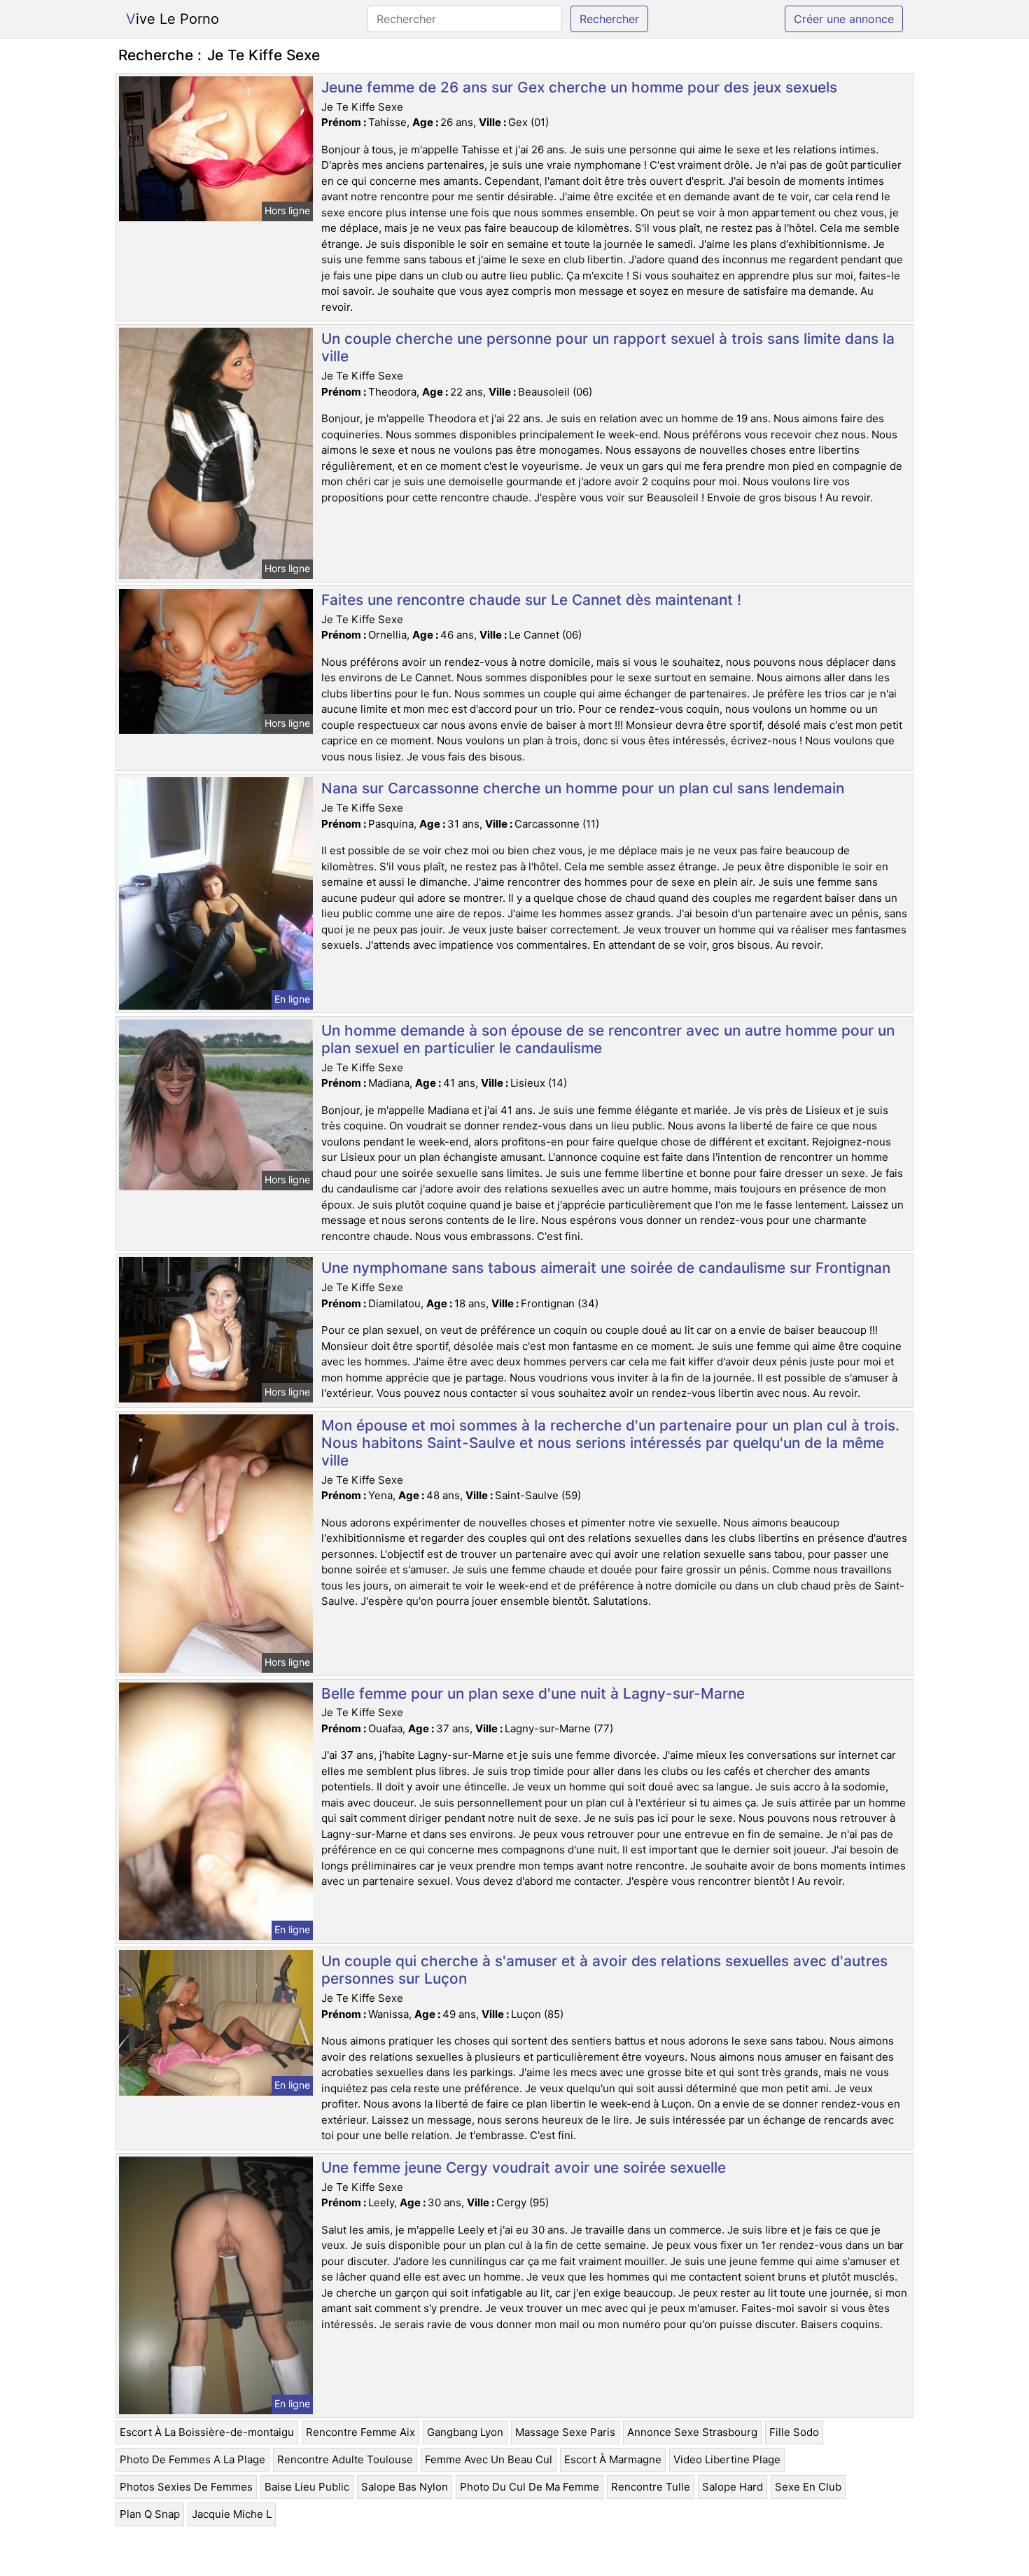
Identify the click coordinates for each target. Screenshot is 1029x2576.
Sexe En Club (808, 2487)
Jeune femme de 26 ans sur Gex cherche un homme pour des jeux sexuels (579, 87)
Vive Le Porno (173, 19)
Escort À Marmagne (613, 2459)
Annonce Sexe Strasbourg (692, 2432)
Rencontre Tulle (651, 2487)
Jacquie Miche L (232, 2514)
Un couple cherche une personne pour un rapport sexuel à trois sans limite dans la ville (608, 347)
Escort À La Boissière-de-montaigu (207, 2432)
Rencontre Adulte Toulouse (345, 2459)
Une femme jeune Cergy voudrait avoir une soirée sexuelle (524, 2167)
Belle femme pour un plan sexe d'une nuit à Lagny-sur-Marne (533, 1693)
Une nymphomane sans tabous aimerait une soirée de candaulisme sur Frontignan (606, 1268)
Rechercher (609, 19)
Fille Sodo (794, 2432)
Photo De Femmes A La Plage (192, 2459)
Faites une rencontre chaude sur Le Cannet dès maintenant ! (531, 600)
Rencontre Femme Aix (360, 2432)
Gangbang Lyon (465, 2432)
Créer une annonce (844, 19)
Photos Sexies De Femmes (186, 2487)
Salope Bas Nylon (405, 2487)
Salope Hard (733, 2487)
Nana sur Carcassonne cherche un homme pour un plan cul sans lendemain (583, 788)
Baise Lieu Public (307, 2487)
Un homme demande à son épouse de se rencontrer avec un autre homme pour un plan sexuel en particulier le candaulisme (608, 1039)
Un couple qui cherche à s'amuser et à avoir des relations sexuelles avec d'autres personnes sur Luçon (604, 1970)
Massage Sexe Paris (565, 2432)
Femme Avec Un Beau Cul (489, 2459)
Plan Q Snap (150, 2514)
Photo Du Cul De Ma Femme (530, 2487)
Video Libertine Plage (727, 2459)
